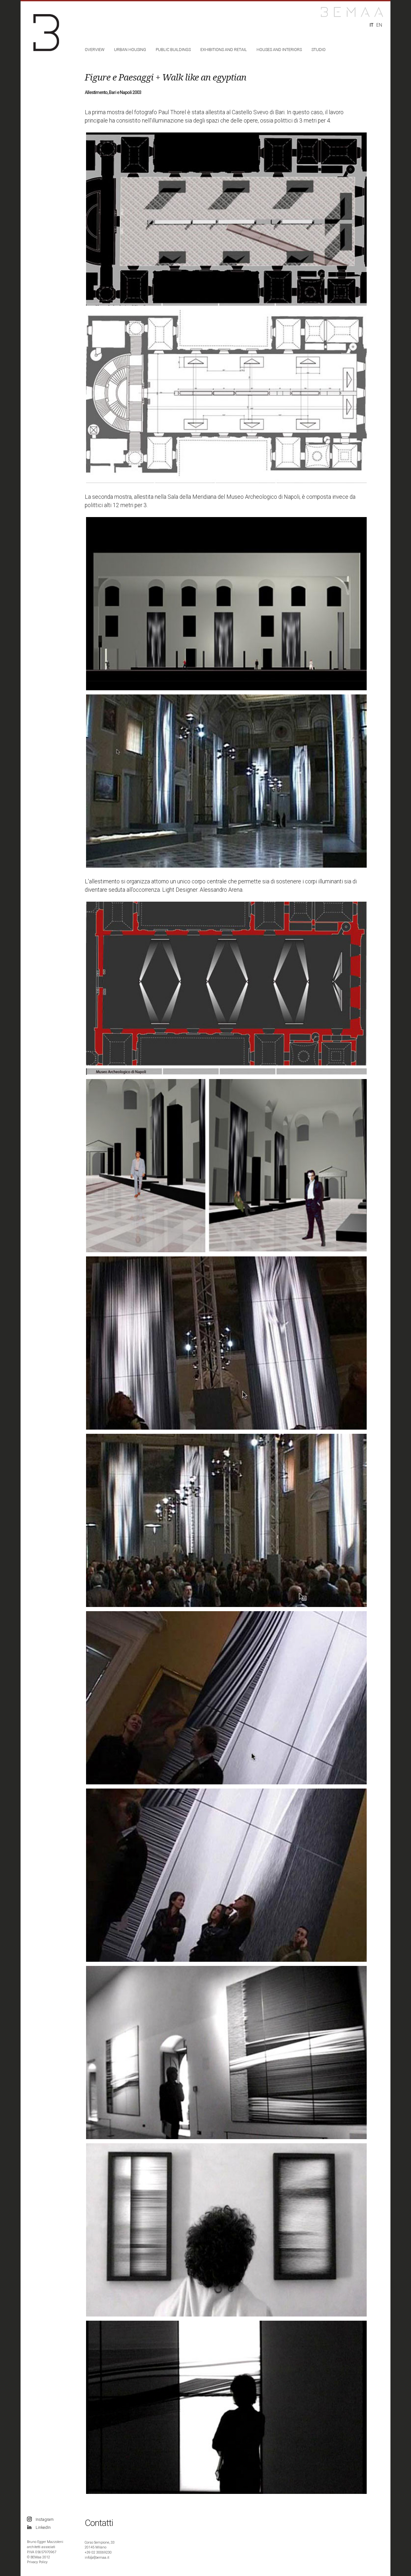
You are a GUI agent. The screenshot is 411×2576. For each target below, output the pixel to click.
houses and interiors (279, 50)
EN (379, 25)
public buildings (173, 50)
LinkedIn (43, 2527)
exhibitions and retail (224, 50)
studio (319, 50)
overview (95, 50)
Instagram (45, 2519)
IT (372, 25)
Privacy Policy (37, 2562)
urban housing (130, 50)
